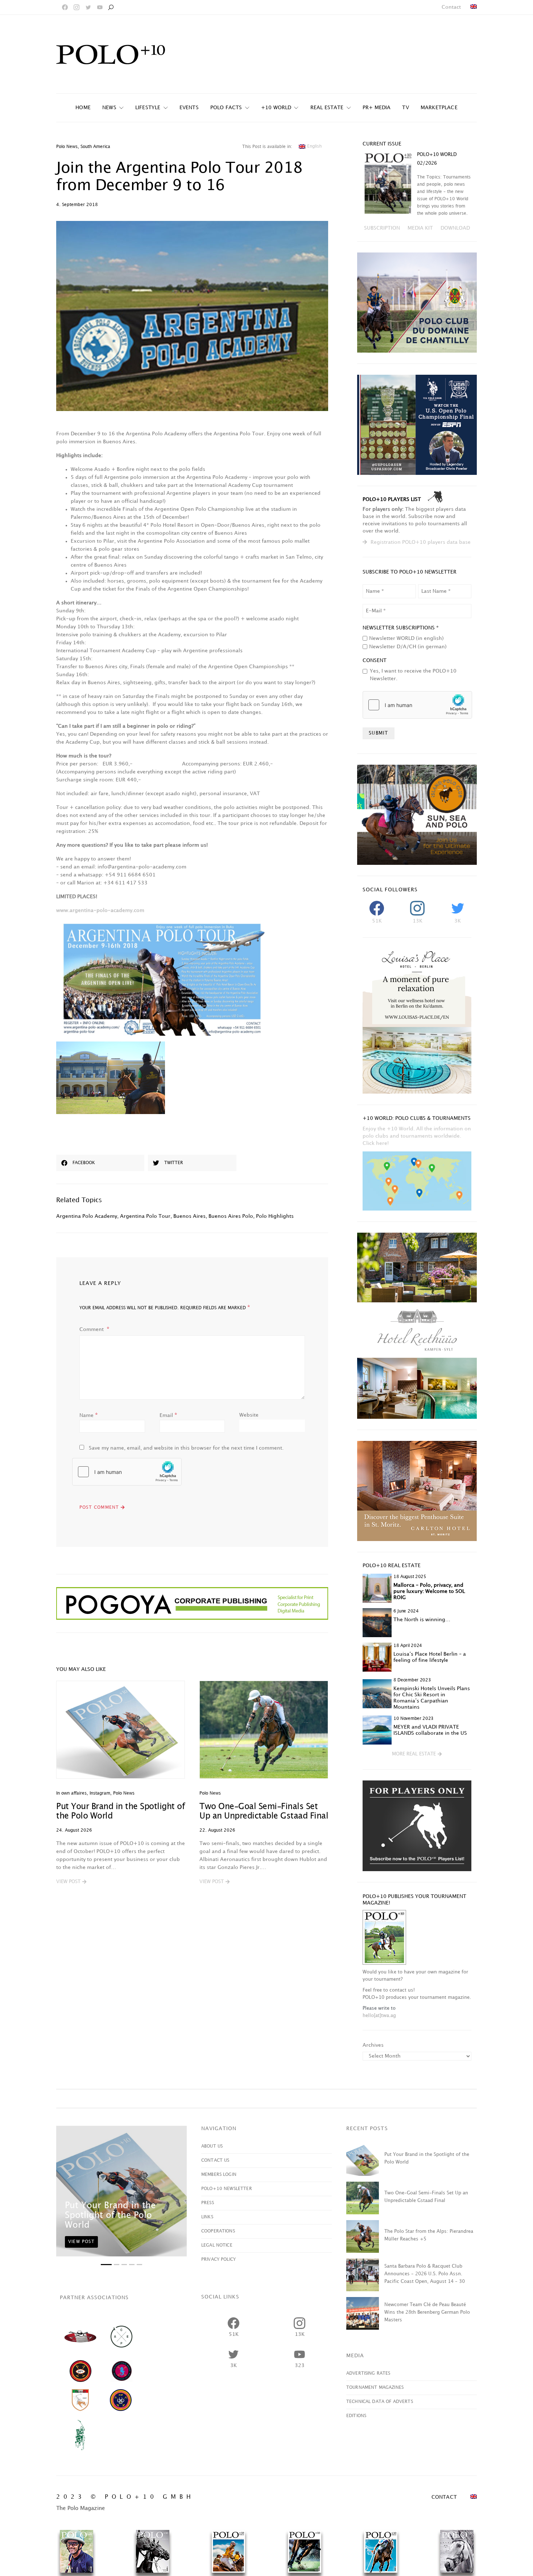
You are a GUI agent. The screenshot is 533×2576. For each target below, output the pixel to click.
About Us (212, 2146)
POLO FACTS (226, 108)
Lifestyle (148, 108)
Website (249, 1415)
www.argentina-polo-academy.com (100, 910)
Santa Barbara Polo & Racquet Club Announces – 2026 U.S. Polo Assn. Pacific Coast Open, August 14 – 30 (425, 2274)
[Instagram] (77, 7)
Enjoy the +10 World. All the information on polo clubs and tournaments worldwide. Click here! (417, 1136)
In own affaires (71, 1793)
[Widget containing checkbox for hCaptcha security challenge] (127, 1472)
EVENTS (189, 108)
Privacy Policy (218, 2259)
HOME (83, 108)
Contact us (215, 2160)
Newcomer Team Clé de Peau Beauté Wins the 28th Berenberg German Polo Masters (427, 2312)
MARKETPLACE (439, 108)
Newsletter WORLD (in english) (406, 638)
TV (405, 108)
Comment (92, 1329)
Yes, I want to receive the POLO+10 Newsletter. (413, 675)
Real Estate (327, 108)
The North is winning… (422, 1620)
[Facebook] (65, 7)
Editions (356, 2416)
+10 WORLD (276, 108)
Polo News (67, 147)
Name (89, 1415)
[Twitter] (88, 7)
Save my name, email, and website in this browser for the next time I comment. (186, 1448)
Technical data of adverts (380, 2402)
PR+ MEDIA (377, 108)
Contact (451, 7)
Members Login (219, 2175)
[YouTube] (100, 7)
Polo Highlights (275, 1216)
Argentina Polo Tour (145, 1216)
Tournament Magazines (375, 2388)
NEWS (109, 108)
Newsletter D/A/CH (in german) (408, 647)
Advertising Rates (368, 2373)
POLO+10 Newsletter (227, 2189)
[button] (71, 1882)
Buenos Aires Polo (231, 1216)
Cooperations (218, 2231)
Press (208, 2203)
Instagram (100, 1793)
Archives (373, 2045)
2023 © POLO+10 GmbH (125, 2497)
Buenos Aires (189, 1216)
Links (207, 2217)
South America (95, 147)
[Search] (111, 7)
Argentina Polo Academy (87, 1216)
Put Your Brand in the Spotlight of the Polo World (110, 2215)
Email (168, 1415)
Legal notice (217, 2245)
